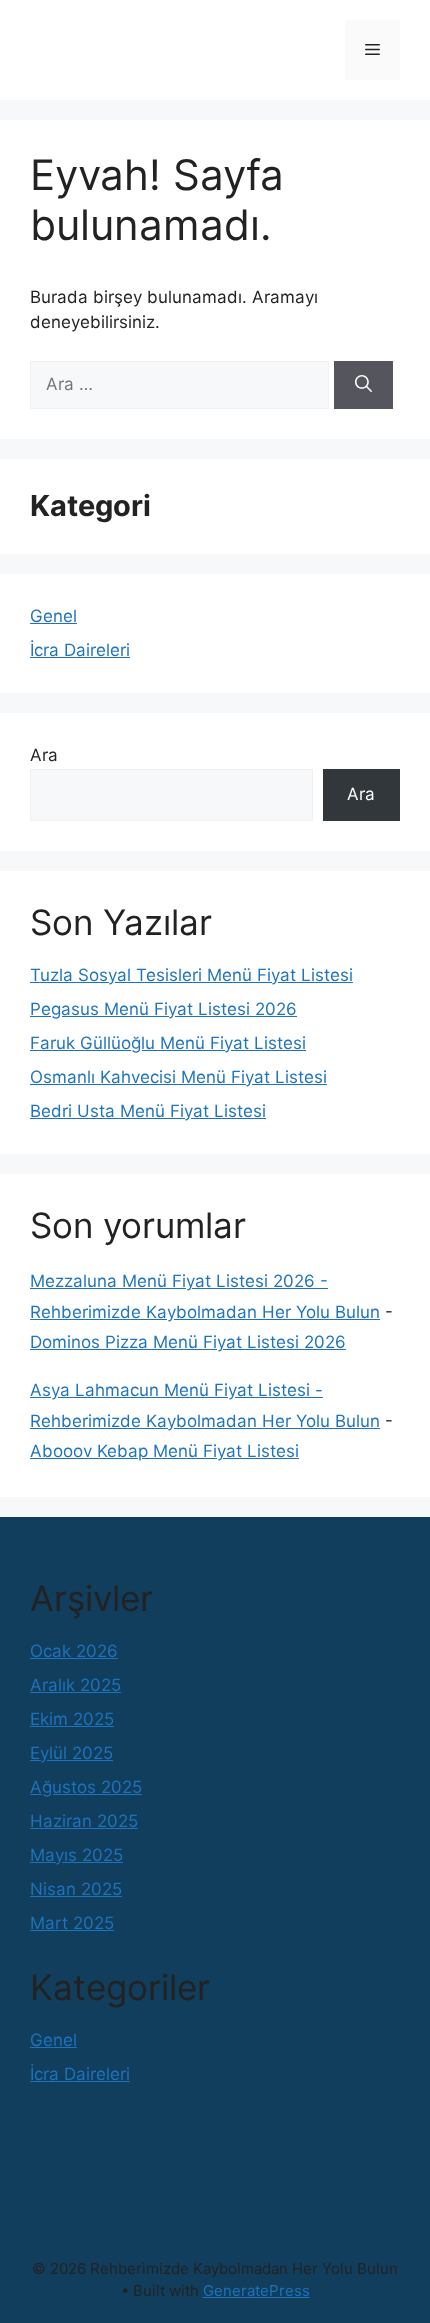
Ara (44, 755)
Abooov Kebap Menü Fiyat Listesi (164, 1451)
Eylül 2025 (71, 1753)
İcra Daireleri (80, 650)
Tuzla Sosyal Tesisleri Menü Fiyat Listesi (191, 975)
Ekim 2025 (72, 1719)
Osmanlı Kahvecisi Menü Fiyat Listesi (178, 1077)
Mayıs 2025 (76, 1855)
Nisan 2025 (76, 1889)
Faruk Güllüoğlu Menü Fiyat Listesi (168, 1043)
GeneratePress (256, 2290)
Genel (53, 616)
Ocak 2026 (74, 1651)
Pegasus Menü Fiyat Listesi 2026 (163, 1009)
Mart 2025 (72, 1923)
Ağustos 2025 (86, 1787)
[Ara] (363, 385)
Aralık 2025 (75, 1685)
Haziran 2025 (84, 1821)
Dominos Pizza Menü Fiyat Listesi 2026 (188, 1342)
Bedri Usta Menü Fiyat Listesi (148, 1111)
